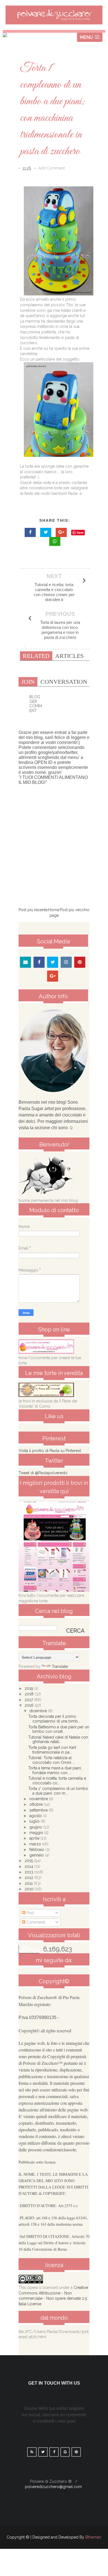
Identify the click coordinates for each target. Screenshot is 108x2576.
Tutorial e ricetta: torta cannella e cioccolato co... (57, 1781)
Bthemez (93, 2537)
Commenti (35, 1922)
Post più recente (33, 910)
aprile (35, 1838)
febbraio (37, 1850)
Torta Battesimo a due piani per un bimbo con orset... (59, 1729)
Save (80, 532)
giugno (36, 1827)
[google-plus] (53, 976)
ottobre (37, 1804)
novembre (39, 1799)
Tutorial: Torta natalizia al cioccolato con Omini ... (52, 1760)
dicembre (39, 1711)
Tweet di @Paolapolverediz (43, 1473)
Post (30, 1913)
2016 (30, 1705)
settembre (39, 1810)
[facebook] (39, 962)
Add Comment (52, 168)
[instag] (66, 962)
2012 (29, 1878)
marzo (36, 1844)
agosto (36, 1816)
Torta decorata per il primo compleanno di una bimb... (54, 1719)
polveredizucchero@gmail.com (53, 2487)
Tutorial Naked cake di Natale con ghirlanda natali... (58, 1740)
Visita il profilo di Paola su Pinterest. (50, 1451)
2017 (29, 1700)
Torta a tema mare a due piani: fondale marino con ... (55, 1770)
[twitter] (53, 962)
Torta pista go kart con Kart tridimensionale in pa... (52, 1750)
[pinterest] (80, 962)
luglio (35, 1821)
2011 (29, 1883)
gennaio (37, 1855)
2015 (29, 1861)
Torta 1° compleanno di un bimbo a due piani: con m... (58, 1791)
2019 (29, 1688)
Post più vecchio (75, 910)
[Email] (25, 962)
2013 (29, 1872)
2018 (30, 1694)
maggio (37, 1833)
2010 (30, 1889)
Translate (60, 1666)
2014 (29, 1866)
